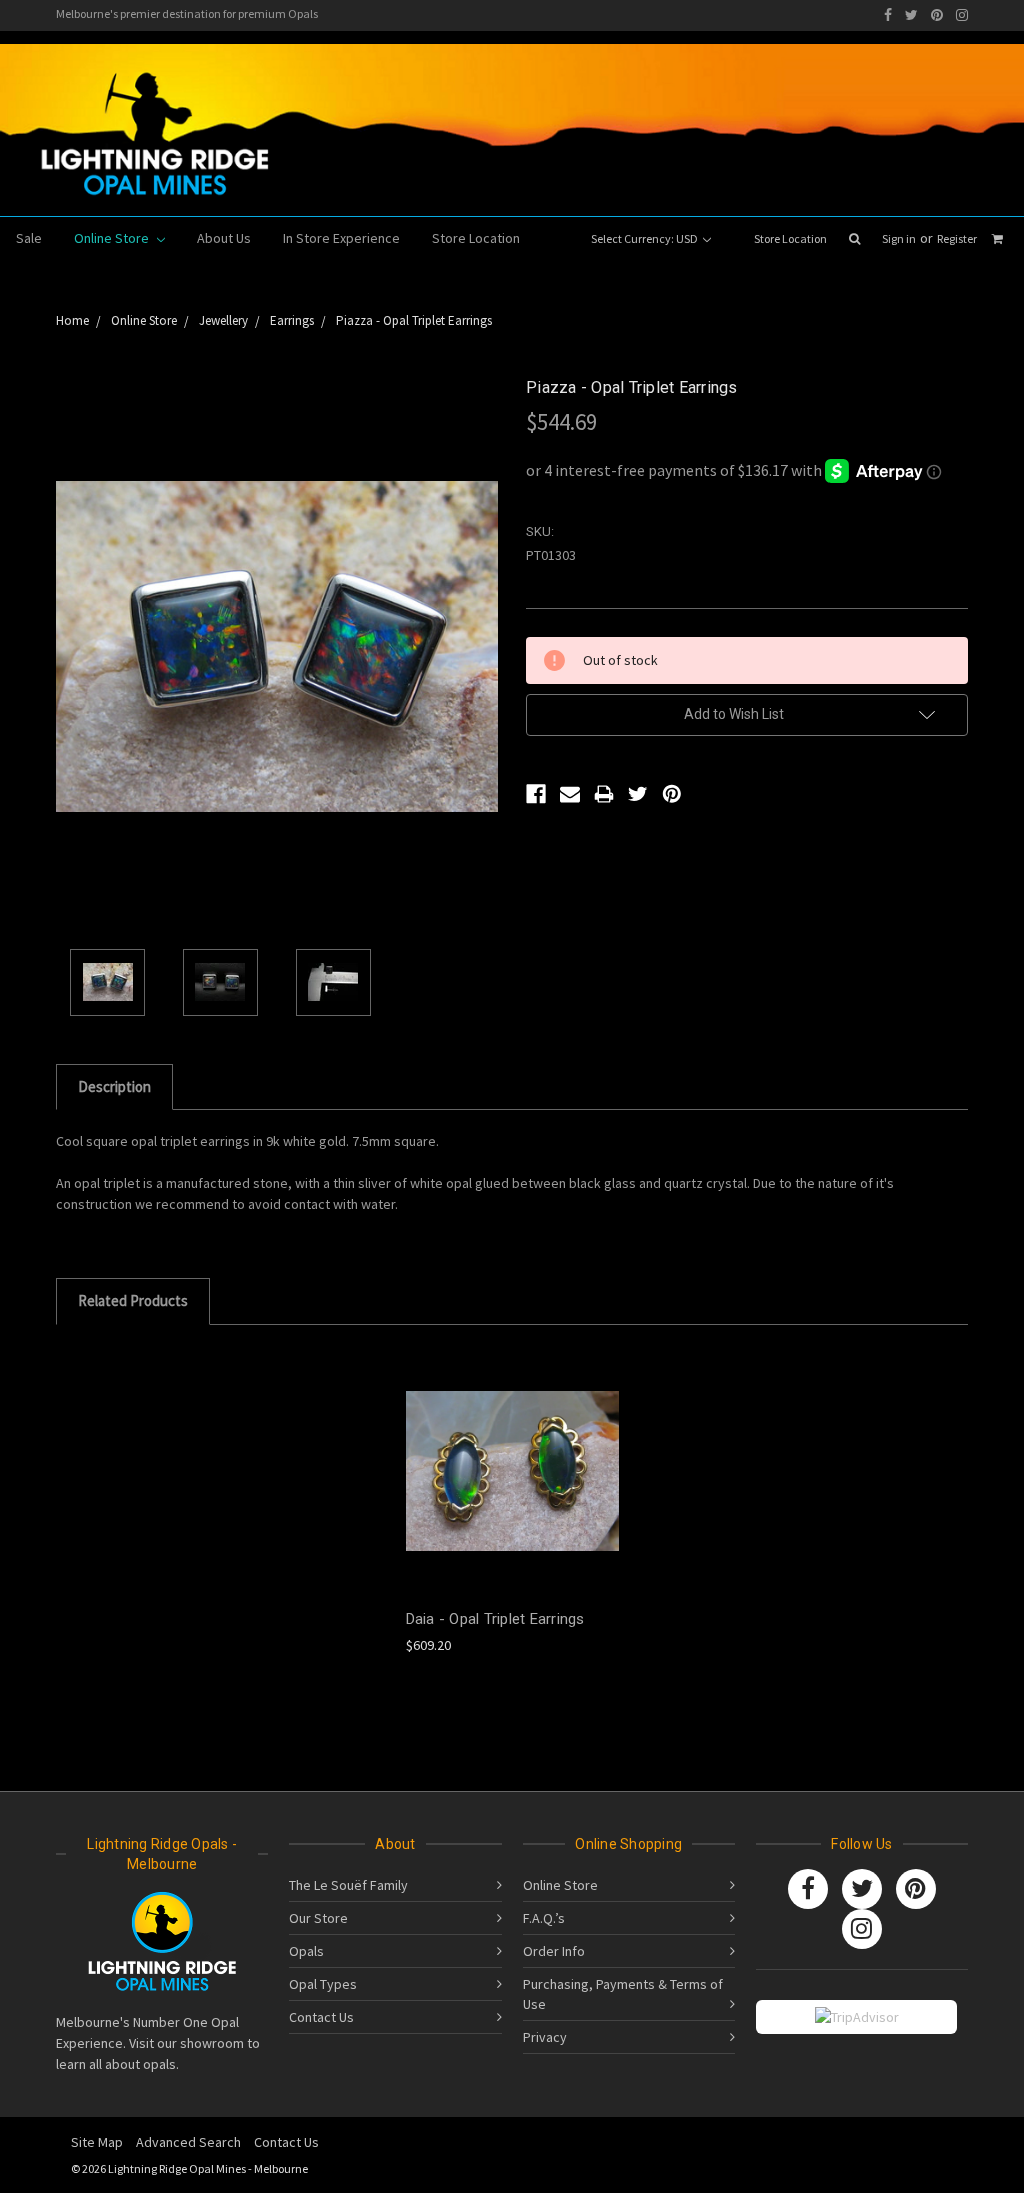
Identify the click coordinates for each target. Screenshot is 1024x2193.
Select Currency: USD (645, 238)
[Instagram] (962, 15)
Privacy (545, 2037)
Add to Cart (512, 1487)
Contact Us (321, 2017)
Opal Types (323, 1984)
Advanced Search (188, 2142)
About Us (224, 238)
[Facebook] (888, 15)
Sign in (899, 238)
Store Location (790, 238)
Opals (306, 1951)
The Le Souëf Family (348, 1885)
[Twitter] (911, 15)
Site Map (97, 2142)
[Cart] (997, 239)
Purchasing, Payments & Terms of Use (623, 1994)
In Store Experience (341, 238)
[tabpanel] (512, 1501)
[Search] (854, 239)
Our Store (318, 1918)
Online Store (113, 238)
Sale (29, 238)
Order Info (554, 1951)
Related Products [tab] (133, 1300)
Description (114, 1086)
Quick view (512, 1452)
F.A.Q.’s (544, 1918)
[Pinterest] (937, 15)
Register (957, 238)
